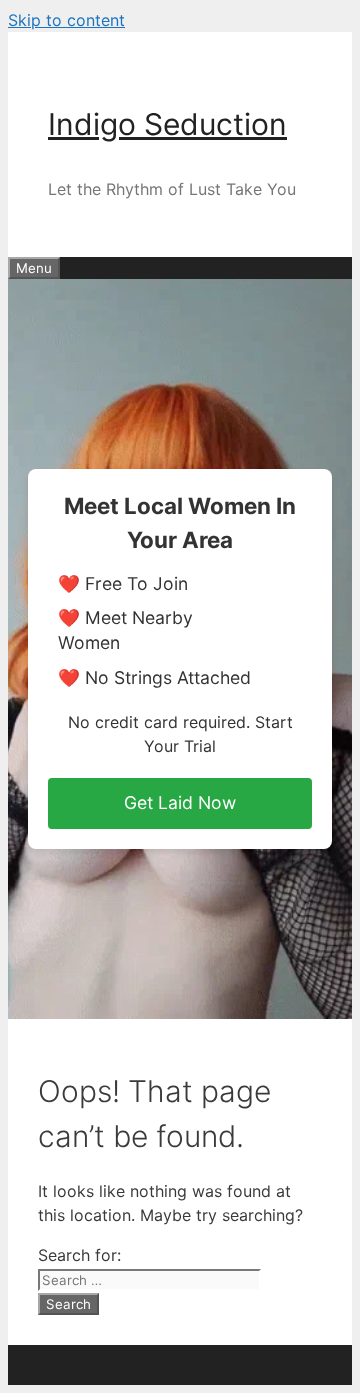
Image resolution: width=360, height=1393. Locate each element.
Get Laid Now (180, 802)
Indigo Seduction (167, 124)
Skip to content (66, 20)
